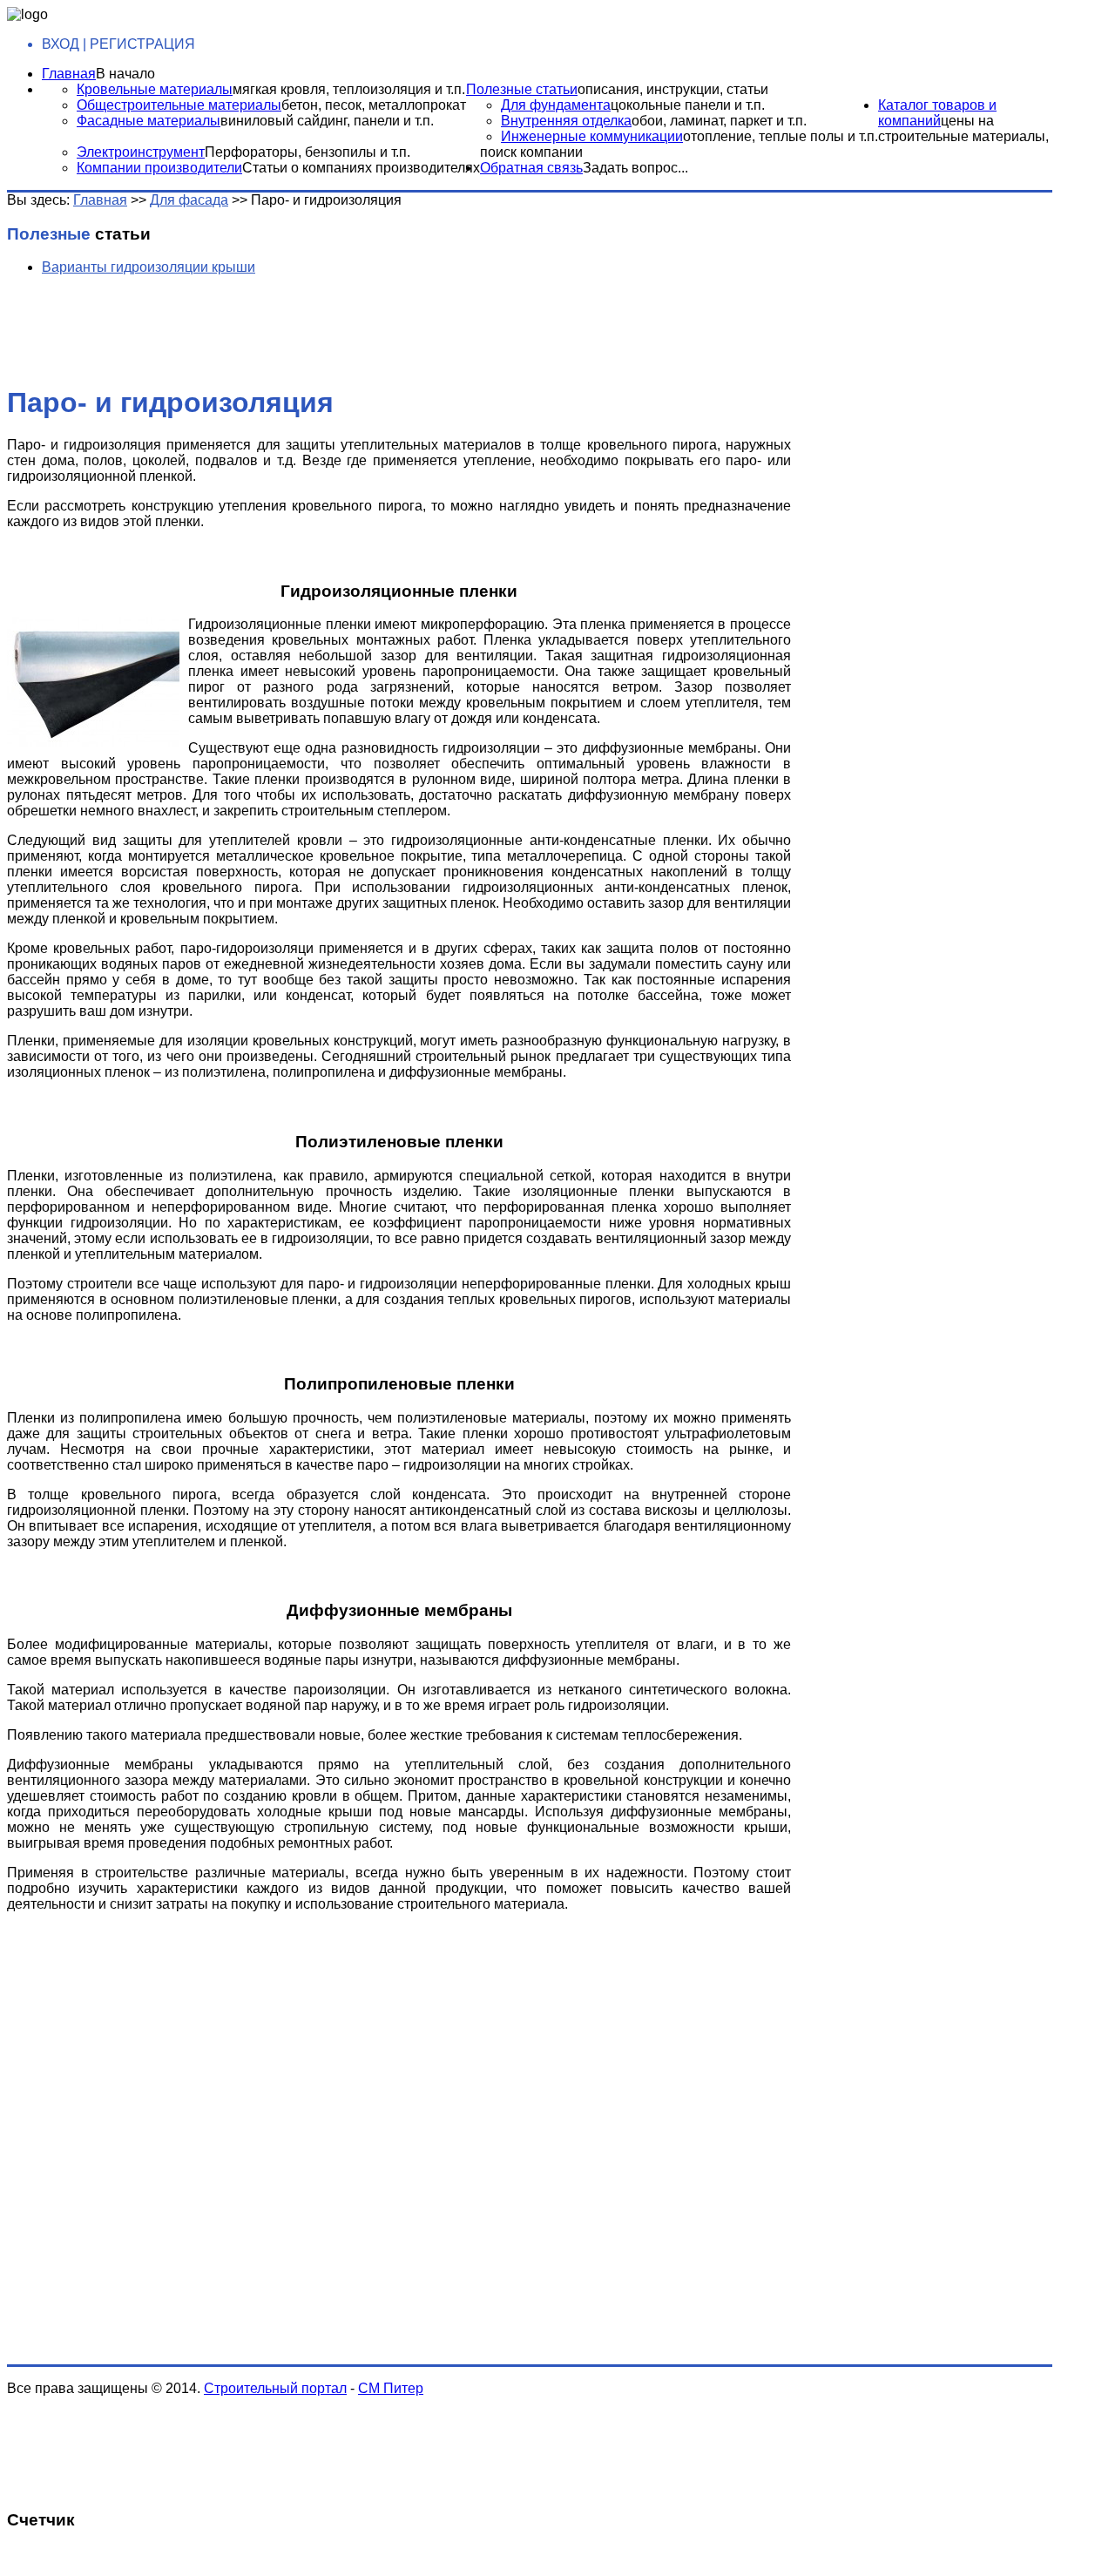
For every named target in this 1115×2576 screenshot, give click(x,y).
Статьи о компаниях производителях (361, 168)
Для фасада (189, 200)
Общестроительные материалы (179, 105)
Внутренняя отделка (566, 121)
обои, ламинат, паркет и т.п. (719, 121)
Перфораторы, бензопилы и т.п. (307, 152)
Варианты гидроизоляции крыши (149, 267)
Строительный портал (275, 2388)
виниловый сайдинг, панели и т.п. (327, 121)
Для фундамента (556, 105)
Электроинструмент (141, 152)
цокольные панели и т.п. (688, 105)
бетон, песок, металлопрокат (374, 105)
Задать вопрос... (635, 168)
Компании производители (159, 168)
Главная (69, 74)
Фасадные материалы (149, 121)
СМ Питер (391, 2388)
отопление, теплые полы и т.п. (780, 136)
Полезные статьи (522, 89)
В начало (125, 74)
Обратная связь (531, 168)
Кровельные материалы (155, 89)
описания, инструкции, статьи (673, 89)
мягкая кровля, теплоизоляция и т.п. (349, 89)
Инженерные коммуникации (592, 136)
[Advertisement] (281, 328)
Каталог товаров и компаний (937, 113)
